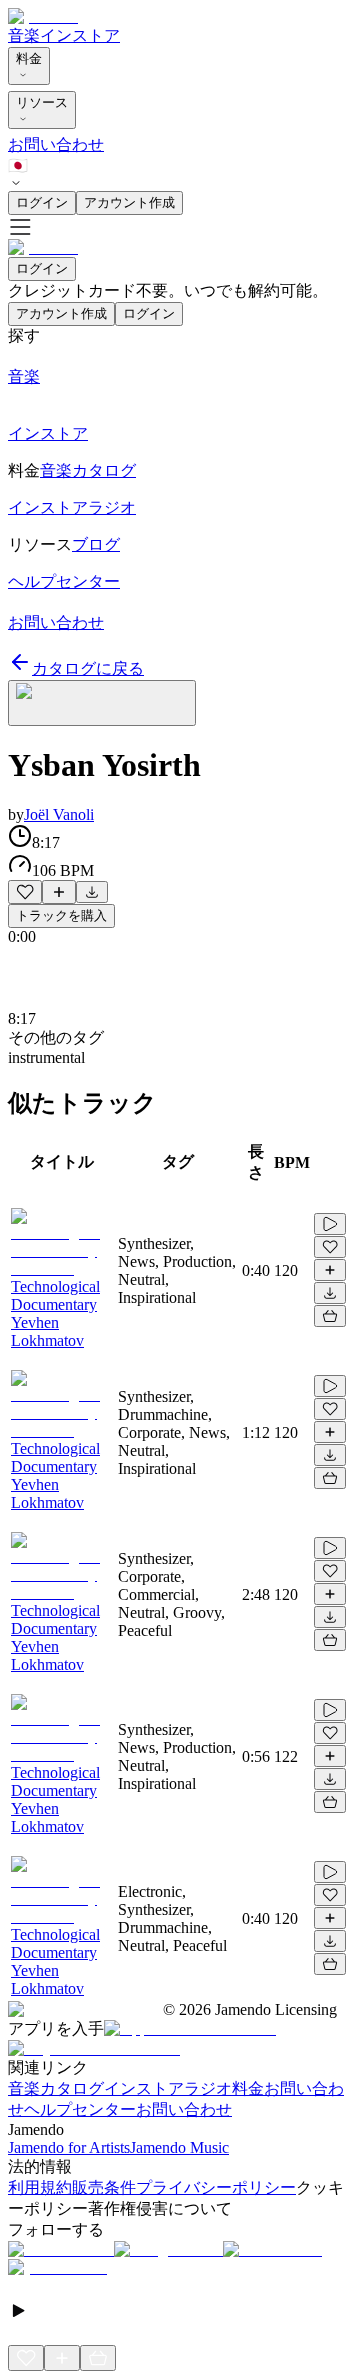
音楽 (24, 35)
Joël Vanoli (59, 814)
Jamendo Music (179, 2147)
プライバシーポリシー (216, 2187)
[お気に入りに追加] (25, 892)
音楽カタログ (56, 2088)
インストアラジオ (168, 2088)
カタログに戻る (88, 668)
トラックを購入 (61, 915)
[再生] (330, 1224)
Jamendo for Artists (69, 2147)
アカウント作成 (129, 202)
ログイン (42, 202)
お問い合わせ (56, 144)
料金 (29, 58)
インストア (80, 35)
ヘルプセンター (80, 2109)
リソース (42, 102)
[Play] (102, 703)
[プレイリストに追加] (59, 892)
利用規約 (40, 2187)
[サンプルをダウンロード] (92, 892)
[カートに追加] (330, 1316)
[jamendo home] (43, 16)
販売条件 (104, 2187)
